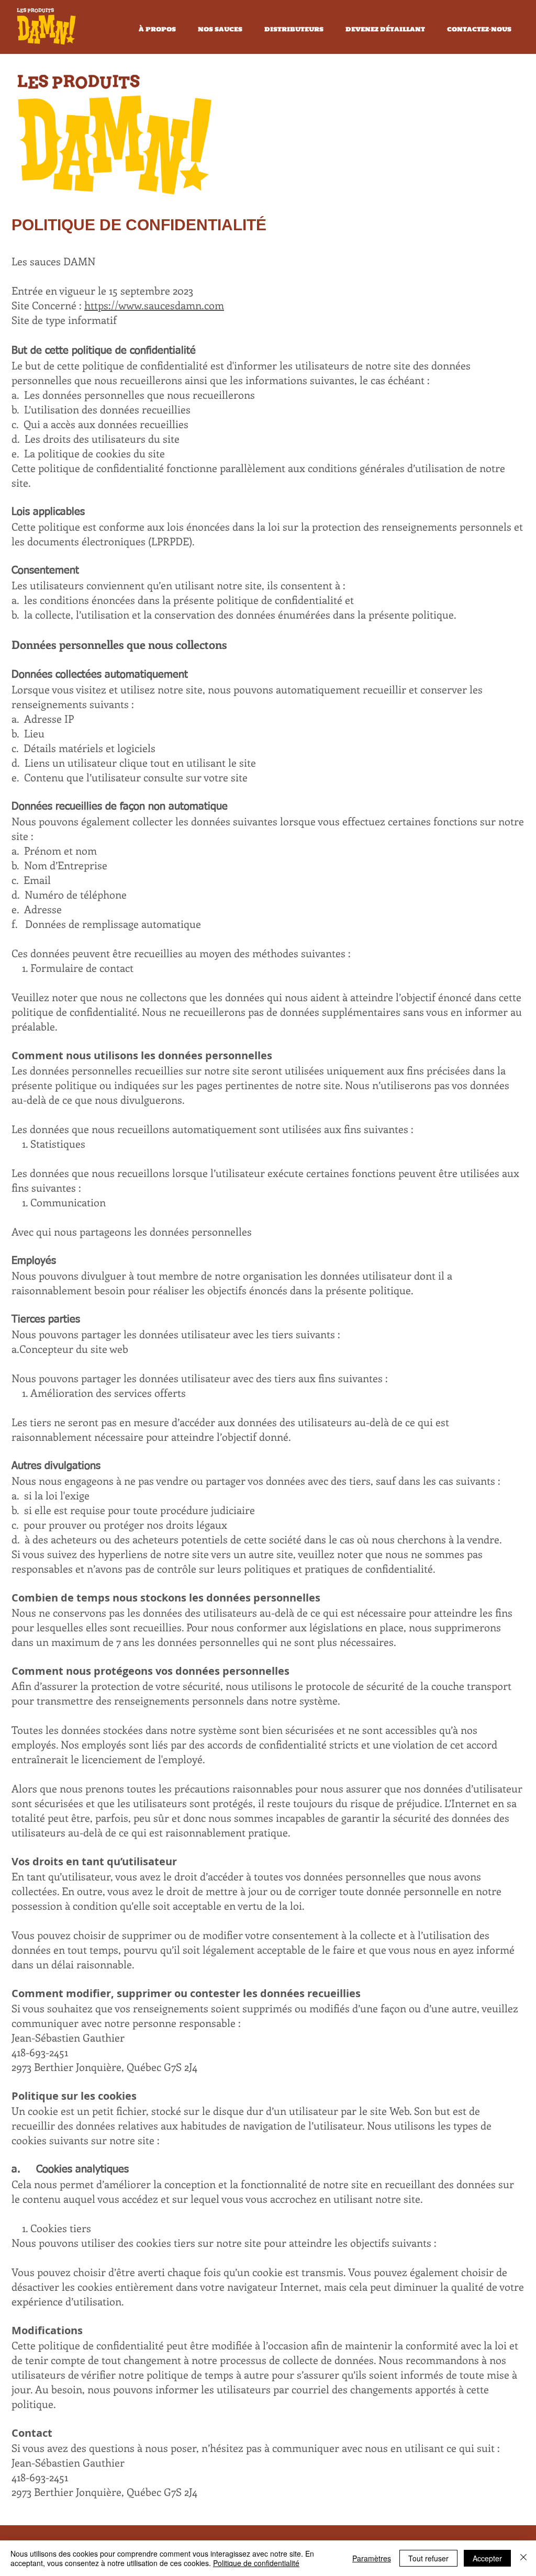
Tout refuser (428, 2558)
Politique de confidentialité (256, 2563)
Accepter (487, 2558)
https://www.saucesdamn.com (154, 305)
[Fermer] (523, 2558)
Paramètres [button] (372, 2558)
